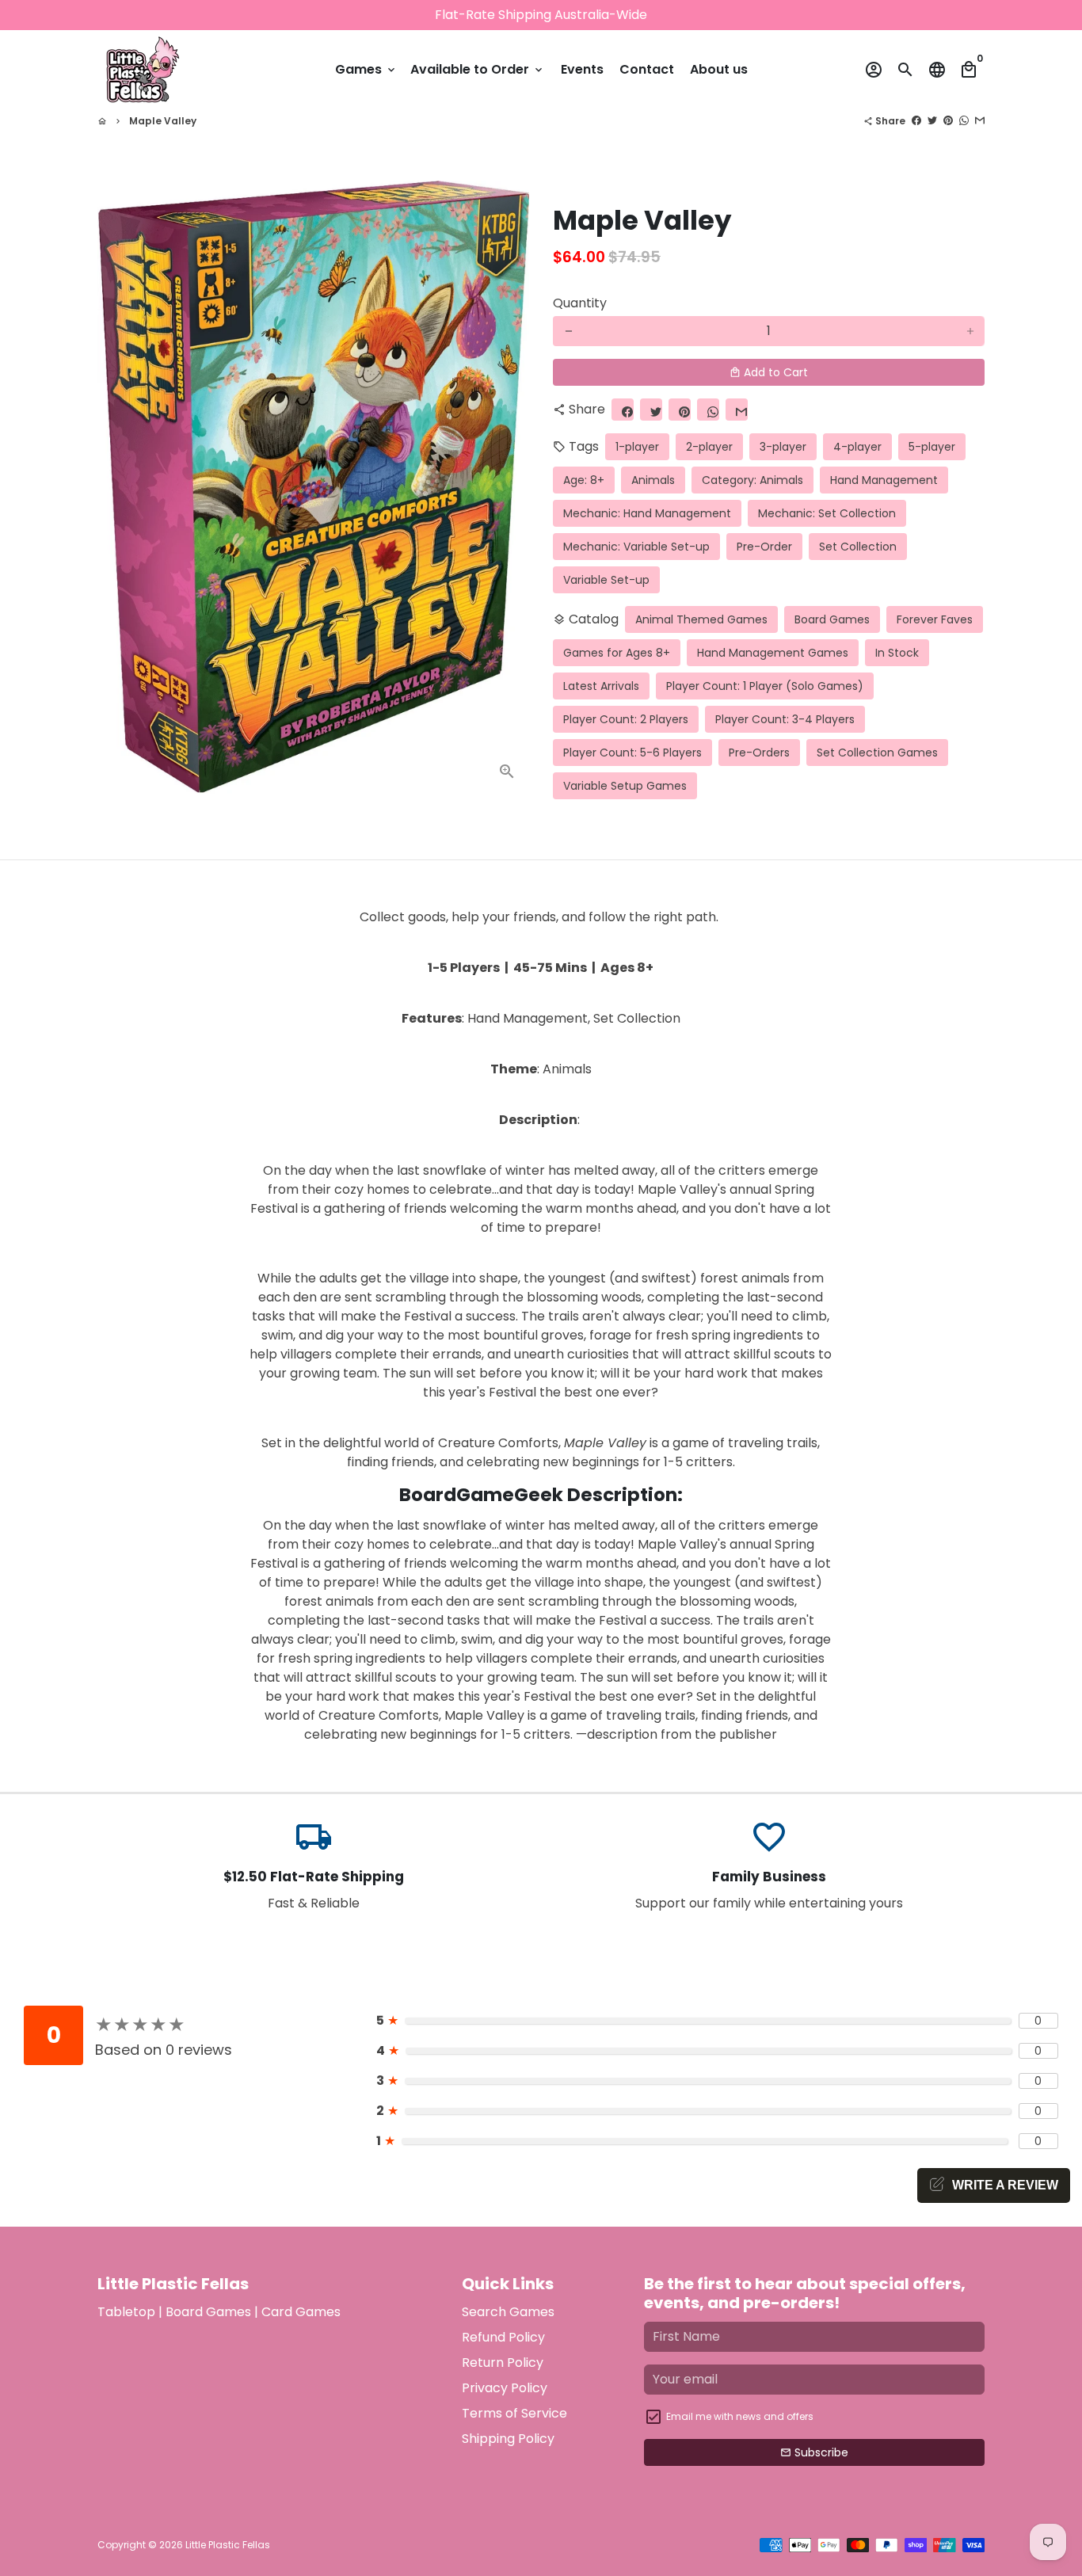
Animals (653, 480)
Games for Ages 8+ (617, 653)
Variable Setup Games (625, 786)
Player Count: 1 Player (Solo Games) (765, 686)
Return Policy (503, 2363)
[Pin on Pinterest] (948, 121)
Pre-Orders (759, 753)
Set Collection (858, 547)
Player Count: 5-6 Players (632, 753)
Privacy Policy (505, 2388)
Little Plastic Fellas (228, 2545)
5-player (932, 447)
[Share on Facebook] (916, 121)
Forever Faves (935, 619)
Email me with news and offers (740, 2416)
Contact (647, 69)
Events (582, 69)
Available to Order (478, 69)
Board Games (832, 619)
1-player (637, 447)
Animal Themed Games (701, 619)
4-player (857, 447)
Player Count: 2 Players (626, 719)
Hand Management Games (773, 653)
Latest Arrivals (601, 686)
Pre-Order (764, 547)
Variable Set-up (606, 580)
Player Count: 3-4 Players (785, 719)
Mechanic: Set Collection (827, 513)
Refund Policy (503, 2337)
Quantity (580, 303)
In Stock (897, 653)
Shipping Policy (508, 2439)
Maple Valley (163, 121)
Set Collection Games (877, 753)
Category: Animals (752, 480)
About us (719, 69)
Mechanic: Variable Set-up (636, 547)
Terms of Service (514, 2413)
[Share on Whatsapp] (964, 121)
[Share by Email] (980, 121)
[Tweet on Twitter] (932, 121)
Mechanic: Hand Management (647, 513)
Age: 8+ (584, 480)
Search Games (508, 2312)
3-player (783, 447)
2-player (709, 447)
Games (366, 69)
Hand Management (884, 480)
